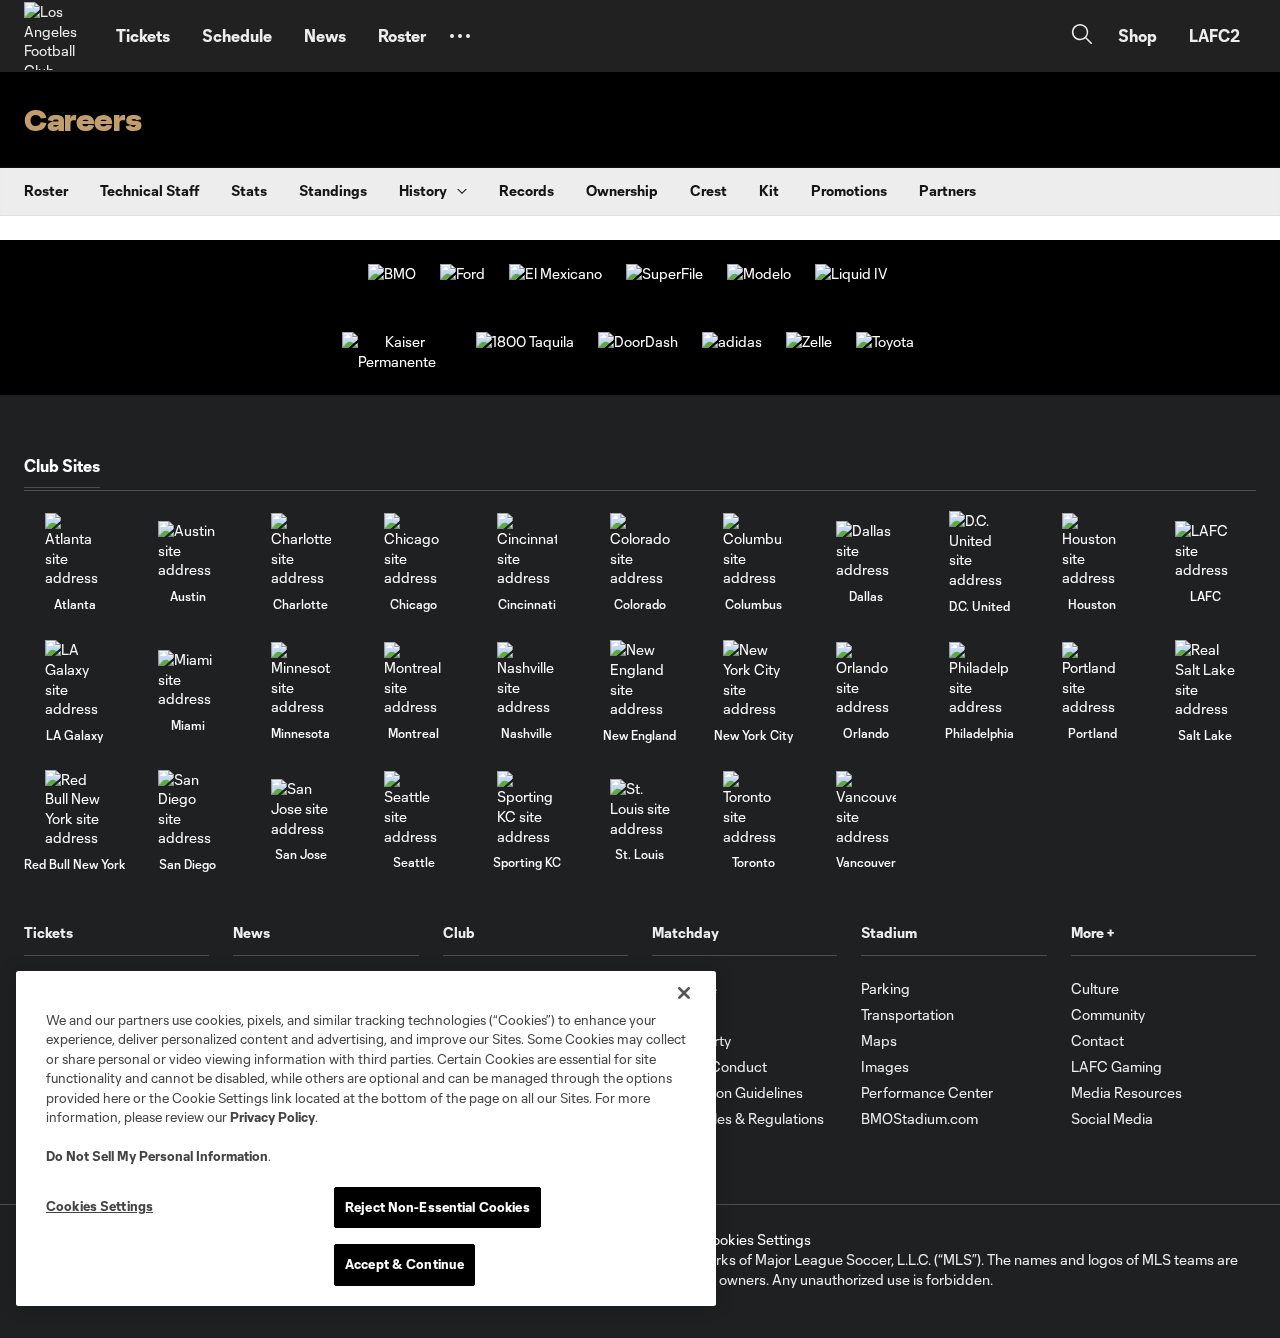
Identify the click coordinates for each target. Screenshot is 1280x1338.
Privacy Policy (272, 1117)
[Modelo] (759, 273)
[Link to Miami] (188, 679)
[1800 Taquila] (525, 341)
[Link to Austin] (188, 550)
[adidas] (732, 341)
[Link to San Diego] (188, 809)
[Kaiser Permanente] (397, 361)
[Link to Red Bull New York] (75, 809)
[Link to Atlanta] (75, 550)
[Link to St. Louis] (640, 808)
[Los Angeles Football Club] (58, 36)
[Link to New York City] (753, 679)
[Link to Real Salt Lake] (1205, 679)
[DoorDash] (638, 341)
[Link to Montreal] (414, 679)
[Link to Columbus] (753, 550)
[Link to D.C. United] (979, 550)
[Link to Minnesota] (301, 679)
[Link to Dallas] (866, 550)
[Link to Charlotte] (301, 550)
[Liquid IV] (851, 273)
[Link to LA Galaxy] (75, 679)
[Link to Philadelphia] (979, 679)
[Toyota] (885, 341)
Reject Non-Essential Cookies (437, 1207)
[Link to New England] (640, 679)
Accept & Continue (404, 1264)
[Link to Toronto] (753, 808)
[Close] (684, 993)
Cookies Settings (756, 1239)
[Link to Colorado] (640, 550)
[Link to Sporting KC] (527, 808)
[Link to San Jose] (301, 808)
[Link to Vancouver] (866, 808)
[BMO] (392, 273)
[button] (460, 36)
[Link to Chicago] (414, 550)
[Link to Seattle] (414, 808)
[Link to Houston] (1092, 550)
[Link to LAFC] (1205, 550)
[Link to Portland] (1092, 679)
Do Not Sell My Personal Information (157, 1156)
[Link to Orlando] (866, 679)
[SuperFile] (664, 273)
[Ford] (462, 273)
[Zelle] (809, 341)
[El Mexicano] (555, 273)
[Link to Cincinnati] (527, 550)
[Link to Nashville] (527, 679)
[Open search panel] (1082, 36)
